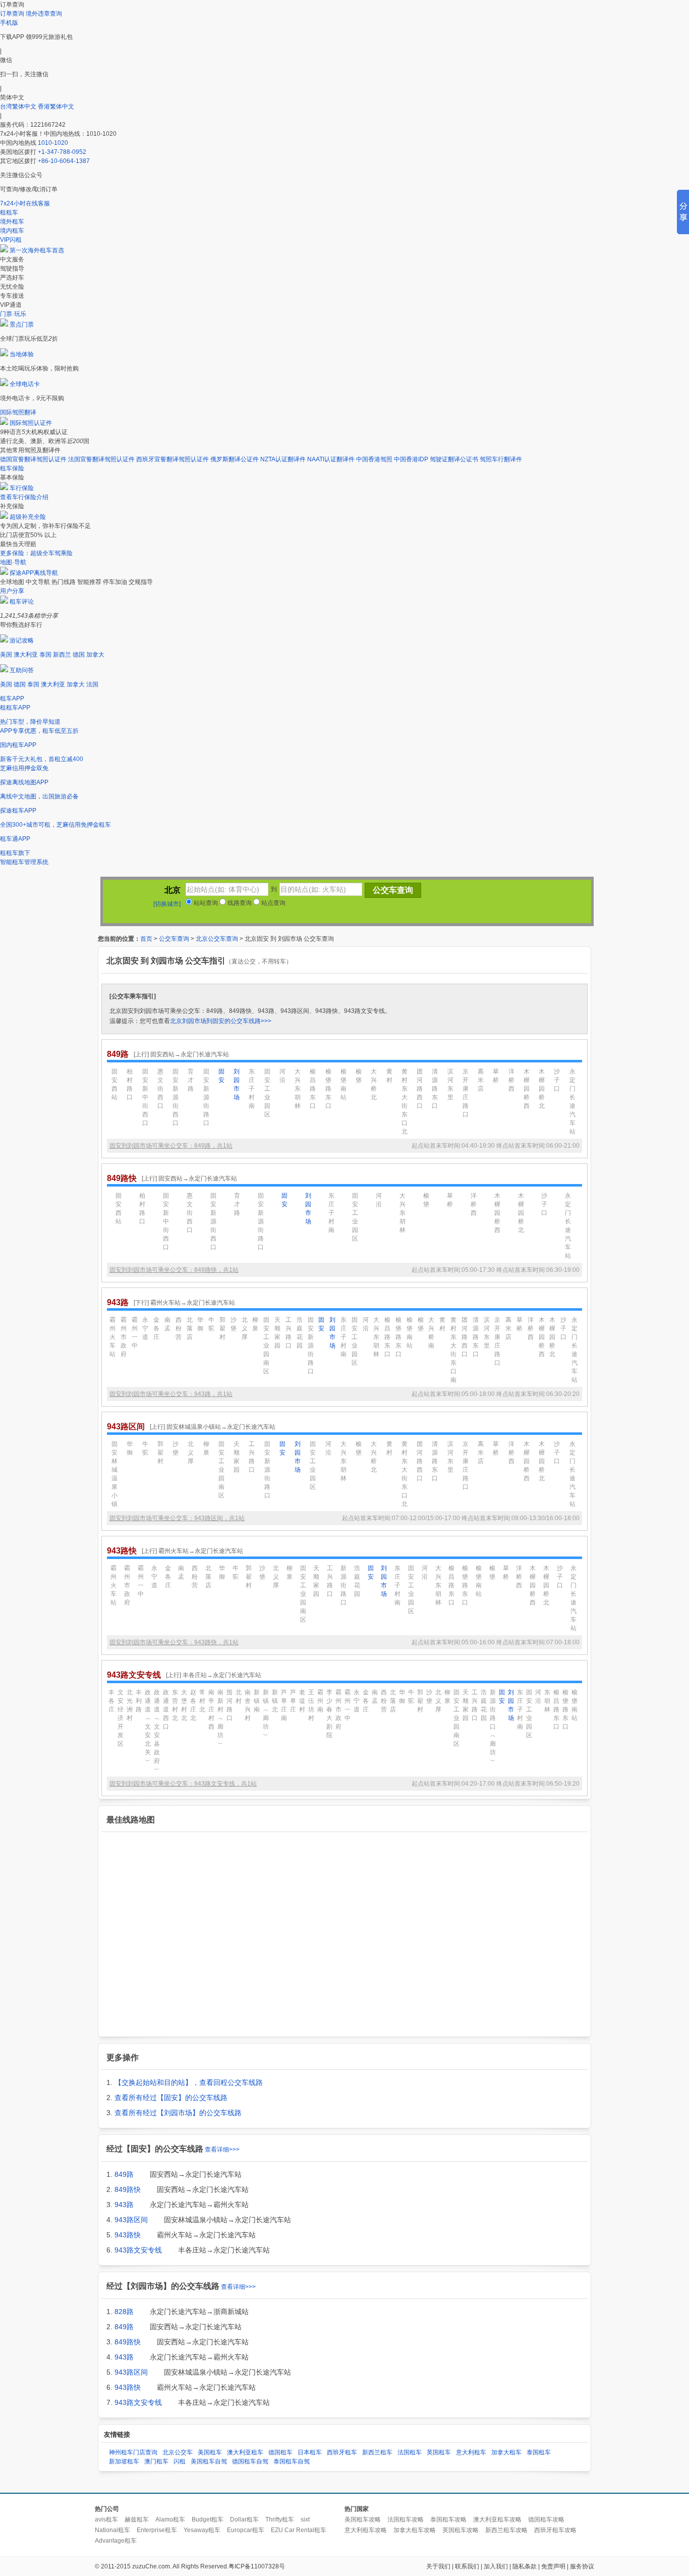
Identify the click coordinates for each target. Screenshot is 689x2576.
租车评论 (22, 602)
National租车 (112, 2530)
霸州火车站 (112, 1337)
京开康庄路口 (466, 1093)
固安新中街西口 (145, 1097)
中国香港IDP (411, 459)
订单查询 (12, 14)
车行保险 (22, 488)
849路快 (128, 2189)
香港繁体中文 (56, 106)
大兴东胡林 (298, 1089)
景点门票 (22, 325)
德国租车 (280, 2452)
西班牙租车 (342, 2452)
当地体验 (22, 354)
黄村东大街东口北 (405, 1102)
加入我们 (496, 2566)
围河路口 (229, 1705)
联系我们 (467, 2566)
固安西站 (114, 1084)
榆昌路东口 (313, 1089)
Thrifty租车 (280, 2519)
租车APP (12, 699)
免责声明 (553, 2566)
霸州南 (320, 1701)
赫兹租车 (137, 2519)
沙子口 (557, 1080)
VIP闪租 (11, 240)
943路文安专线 (138, 2250)
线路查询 (239, 903)
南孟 (167, 1324)
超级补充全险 (28, 517)
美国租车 (210, 2452)
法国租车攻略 (406, 2519)
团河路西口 (420, 1089)
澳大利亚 (26, 655)
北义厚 (245, 1328)
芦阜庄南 (284, 1705)
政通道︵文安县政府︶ (157, 1731)
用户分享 (12, 591)
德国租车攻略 (546, 2519)
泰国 (45, 655)
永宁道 (145, 1328)
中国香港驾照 (374, 459)
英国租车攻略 (461, 2530)
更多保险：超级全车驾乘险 (36, 553)
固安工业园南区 (266, 1346)
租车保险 (12, 468)
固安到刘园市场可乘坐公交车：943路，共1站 (171, 1394)
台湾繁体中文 (19, 106)
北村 (239, 1697)
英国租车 (439, 2452)
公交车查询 (174, 939)
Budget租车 (208, 2519)
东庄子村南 (252, 1089)
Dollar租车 (244, 2519)
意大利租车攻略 (366, 2530)
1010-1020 (53, 143)
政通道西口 (166, 1709)
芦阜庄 (293, 1701)
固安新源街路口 (206, 1097)
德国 (79, 655)
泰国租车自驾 (292, 2461)
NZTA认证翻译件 (283, 459)
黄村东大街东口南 (453, 1350)
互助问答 (22, 670)
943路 (124, 2205)
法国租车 (410, 2452)
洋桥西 (511, 1080)
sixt (305, 2519)
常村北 (202, 1701)
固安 (221, 1076)
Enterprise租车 (157, 2530)
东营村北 (175, 1705)
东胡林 (547, 1701)
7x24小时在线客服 (25, 203)
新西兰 (62, 655)
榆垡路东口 (328, 1089)
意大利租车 (471, 2452)
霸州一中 (135, 1333)
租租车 (9, 212)
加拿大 (95, 655)
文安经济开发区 (121, 1718)
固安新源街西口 (176, 1097)
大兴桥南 (431, 1333)
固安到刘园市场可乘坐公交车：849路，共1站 (171, 1146)
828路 (124, 2312)
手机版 (9, 23)
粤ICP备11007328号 (257, 2566)
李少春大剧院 (329, 1714)
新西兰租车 (377, 2452)
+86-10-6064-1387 (64, 161)
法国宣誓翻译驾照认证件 (101, 459)
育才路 (191, 1080)
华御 (200, 1324)
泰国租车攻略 (448, 2519)
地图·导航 (13, 562)
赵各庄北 (193, 1705)
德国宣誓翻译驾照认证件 (33, 459)
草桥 (496, 1076)
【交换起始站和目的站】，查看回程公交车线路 (189, 2082)
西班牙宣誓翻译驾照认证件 (173, 459)
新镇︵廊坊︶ (266, 1714)
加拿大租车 (506, 2452)
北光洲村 (130, 1705)
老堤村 (302, 1701)
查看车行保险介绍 (24, 497)
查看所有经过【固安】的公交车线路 (171, 2098)
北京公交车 (178, 2452)
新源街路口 (343, 1585)
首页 (146, 939)
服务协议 (582, 2566)
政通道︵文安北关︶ (148, 1727)
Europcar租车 (246, 2530)
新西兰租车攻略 (506, 2530)
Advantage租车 (116, 2541)
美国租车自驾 (209, 2461)
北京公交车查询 (217, 939)
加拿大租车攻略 (415, 2530)
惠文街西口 (160, 1089)
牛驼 (211, 1324)
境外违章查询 (44, 14)
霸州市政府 (124, 1337)
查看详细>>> (222, 2150)
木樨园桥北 (542, 1089)
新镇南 (257, 1701)
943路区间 (131, 2220)
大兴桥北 (374, 1084)
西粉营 (179, 1328)
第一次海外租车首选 (37, 250)
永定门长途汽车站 (572, 1102)
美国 (6, 655)
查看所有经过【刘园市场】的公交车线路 (178, 2113)
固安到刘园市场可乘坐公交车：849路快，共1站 (174, 1270)
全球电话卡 (25, 384)
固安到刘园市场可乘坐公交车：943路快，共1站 (174, 1642)
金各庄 (156, 1328)
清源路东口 (435, 1089)
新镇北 (275, 1701)
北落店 (190, 1328)
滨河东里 (450, 1084)
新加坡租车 (124, 2461)
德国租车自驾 (250, 2461)
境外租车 (12, 222)
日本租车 (310, 2452)
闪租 (180, 2461)
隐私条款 (525, 2566)
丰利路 (139, 1701)
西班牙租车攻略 (555, 2530)
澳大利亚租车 (245, 2452)
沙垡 (234, 1324)
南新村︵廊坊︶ (220, 1718)
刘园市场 (237, 1084)
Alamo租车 (170, 2519)
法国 (92, 684)
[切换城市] (167, 904)
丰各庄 (111, 1701)
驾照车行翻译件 (501, 459)
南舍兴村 (248, 1705)
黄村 (389, 1076)
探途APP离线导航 (34, 573)
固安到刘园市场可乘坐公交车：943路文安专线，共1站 (183, 1784)
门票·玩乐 (13, 314)
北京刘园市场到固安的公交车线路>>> (221, 1021)
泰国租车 (539, 2452)
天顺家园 (277, 1333)
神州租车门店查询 (133, 2452)
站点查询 (273, 903)
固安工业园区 (267, 1093)
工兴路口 (289, 1333)
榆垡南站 (343, 1084)
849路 (124, 2174)
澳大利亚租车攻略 (497, 2519)
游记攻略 (22, 640)
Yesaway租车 (202, 2530)
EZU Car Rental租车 (299, 2530)
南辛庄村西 (211, 1709)
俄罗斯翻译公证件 (235, 459)
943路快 (128, 2235)
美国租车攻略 (363, 2519)
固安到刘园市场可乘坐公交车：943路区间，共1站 (177, 1518)
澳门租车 (156, 2461)
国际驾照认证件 (31, 423)
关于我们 (438, 2566)
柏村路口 (130, 1084)
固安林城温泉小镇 (114, 1474)
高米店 (481, 1080)
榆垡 (359, 1076)
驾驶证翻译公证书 (454, 459)
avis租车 (106, 2519)
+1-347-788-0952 (62, 152)
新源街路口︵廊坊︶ (493, 1727)
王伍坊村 (311, 1705)
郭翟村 (222, 1328)
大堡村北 (184, 1705)
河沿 (282, 1076)
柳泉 (255, 1324)
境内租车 (12, 231)
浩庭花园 (300, 1333)
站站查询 (205, 903)
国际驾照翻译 (18, 412)
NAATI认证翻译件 (331, 459)
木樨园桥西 (527, 1089)
